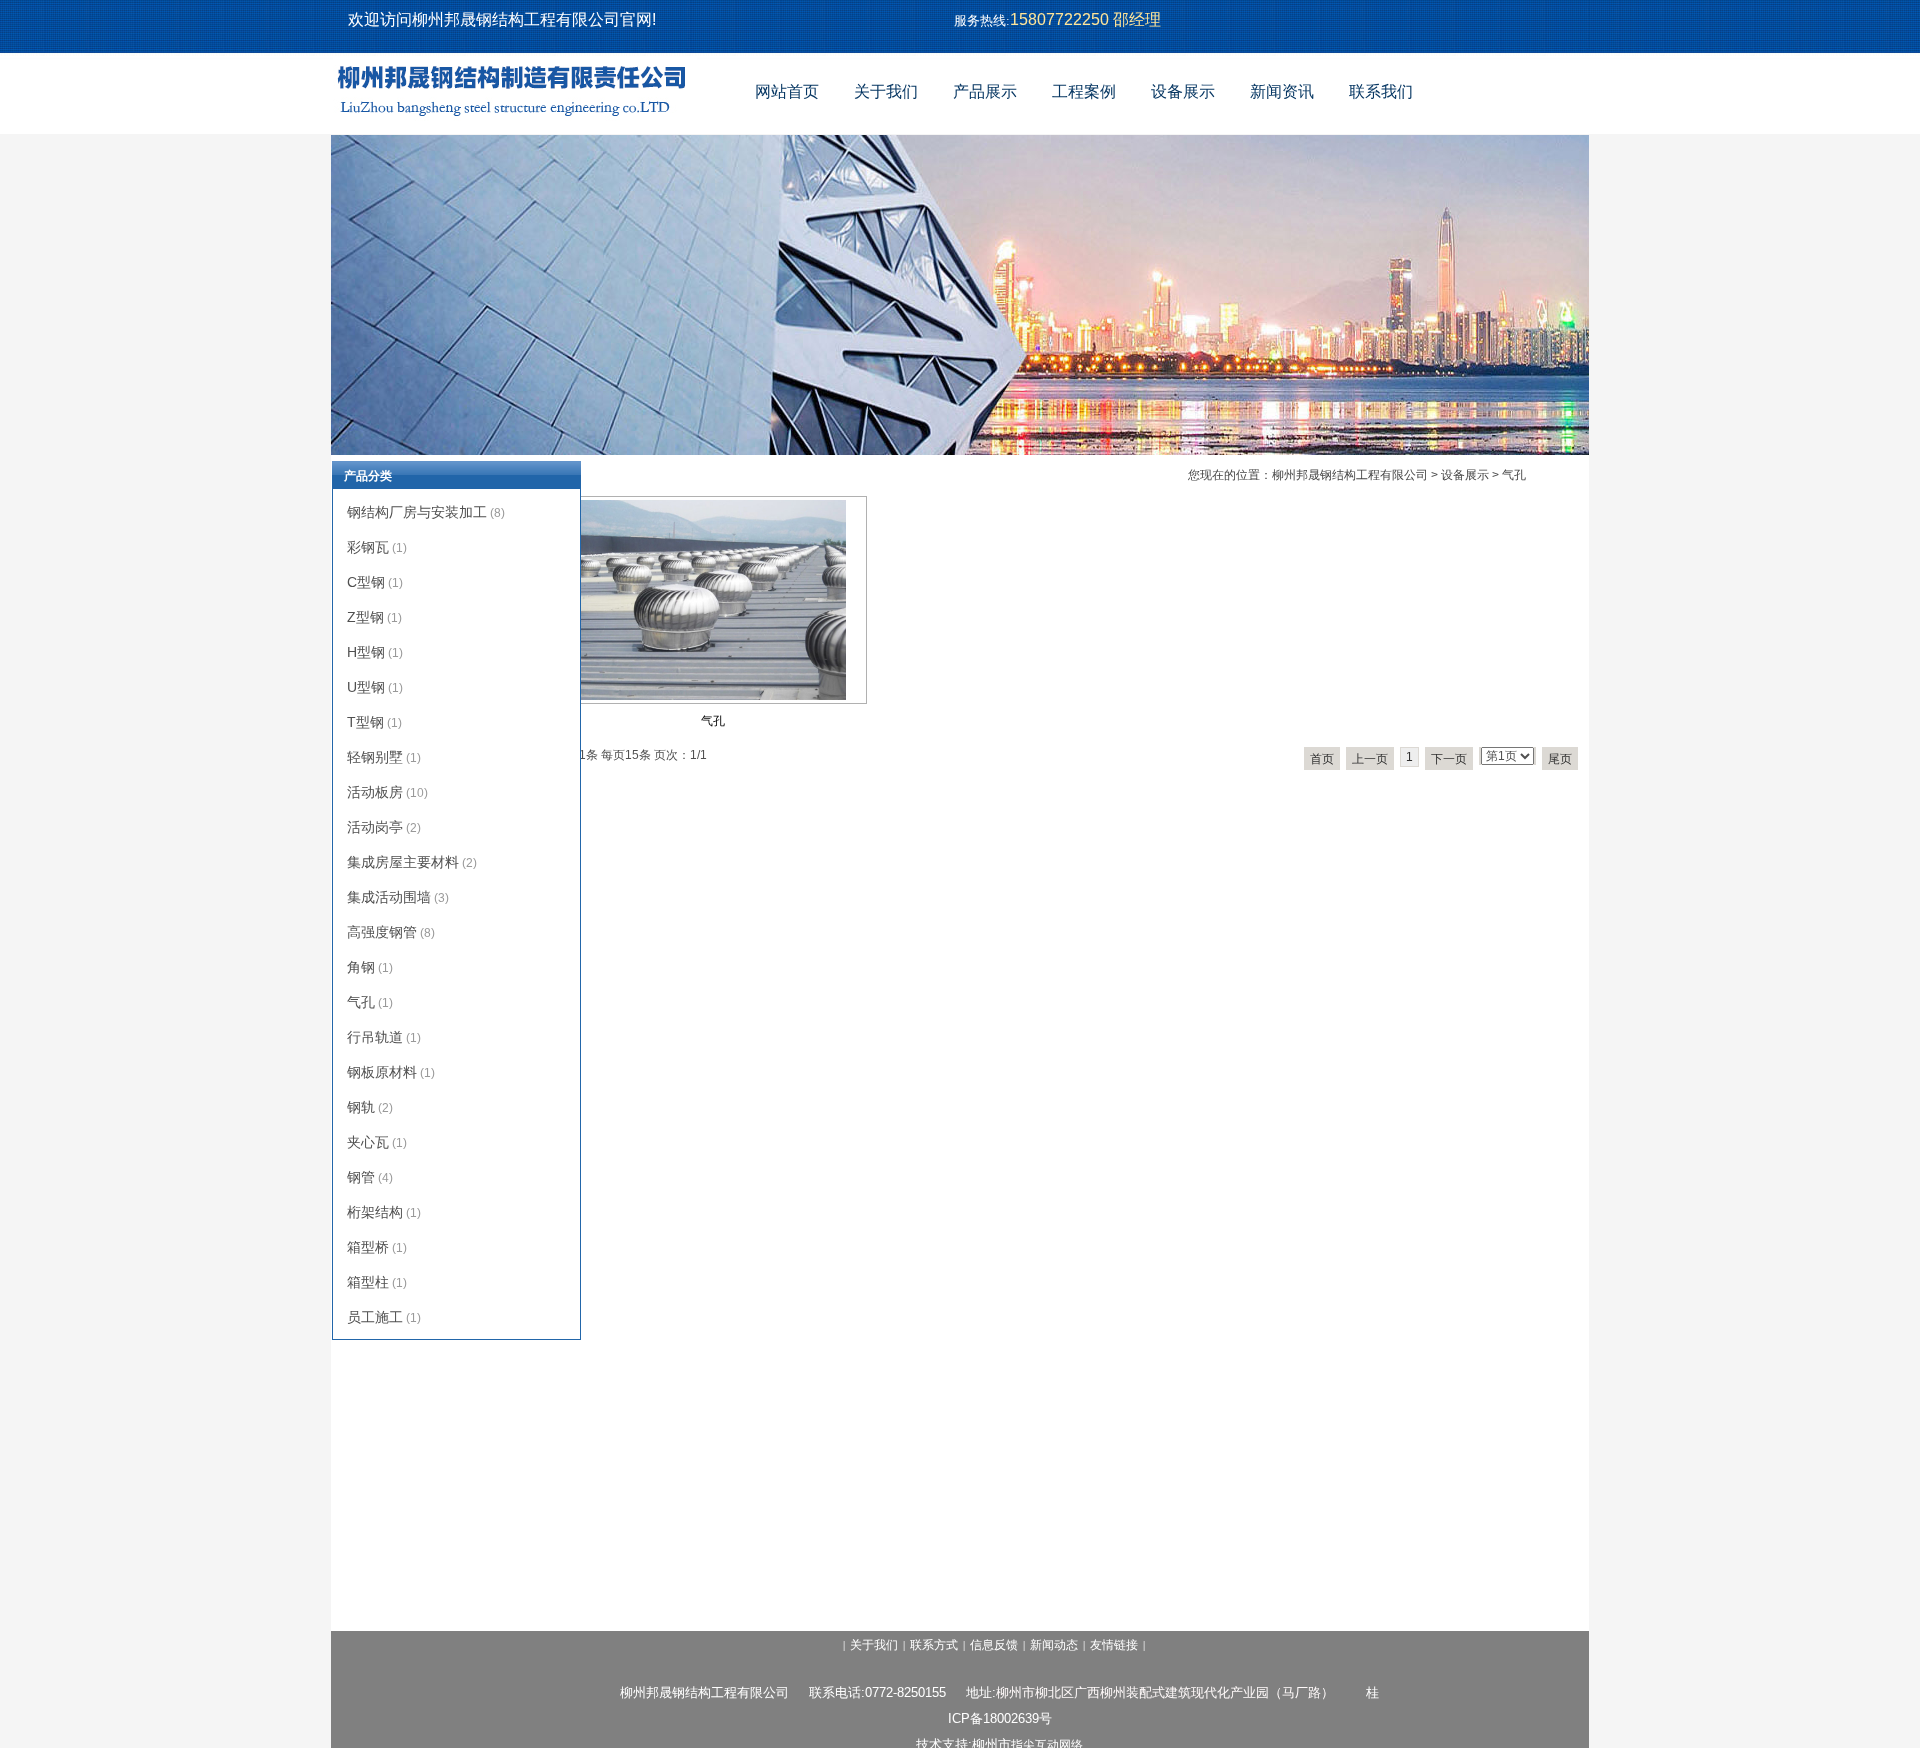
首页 (1322, 759)
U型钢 (366, 687)
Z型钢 (365, 617)
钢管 (361, 1177)
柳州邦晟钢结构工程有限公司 (1350, 475)
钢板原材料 (382, 1072)
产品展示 (985, 91)
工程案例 (1084, 91)
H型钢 (366, 652)
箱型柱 (368, 1282)
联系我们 (1381, 91)
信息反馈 (994, 1645)
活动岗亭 (375, 827)
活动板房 (375, 792)
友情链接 (1114, 1645)
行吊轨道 (375, 1037)
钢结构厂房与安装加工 (417, 512)
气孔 (713, 721)
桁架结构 (375, 1212)
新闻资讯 (1282, 91)
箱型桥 (368, 1247)
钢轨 (361, 1107)
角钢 (361, 967)
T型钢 (365, 722)
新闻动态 (1054, 1645)
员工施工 (375, 1317)
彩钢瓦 (368, 547)
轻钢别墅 (375, 757)
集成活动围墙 (389, 897)
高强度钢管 (382, 932)
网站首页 (787, 91)
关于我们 (886, 91)
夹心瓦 (368, 1142)
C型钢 (366, 582)
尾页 (1560, 759)
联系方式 (934, 1645)
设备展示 (1183, 91)
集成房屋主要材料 (403, 862)
